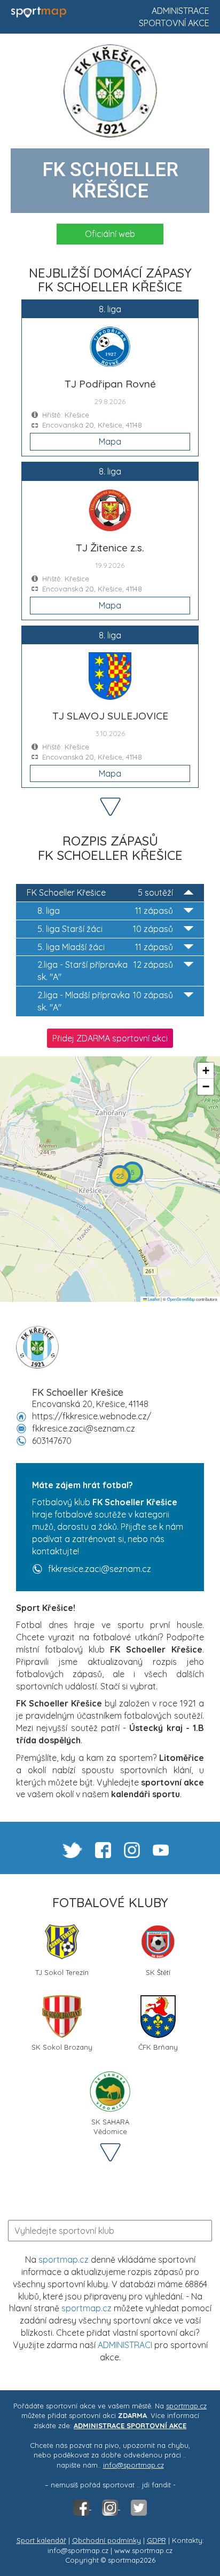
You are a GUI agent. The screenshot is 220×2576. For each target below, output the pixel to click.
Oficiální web (110, 234)
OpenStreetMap (181, 1299)
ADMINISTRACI (125, 2345)
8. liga (105, 911)
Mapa (110, 441)
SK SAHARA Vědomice (110, 2126)
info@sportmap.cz (133, 2465)
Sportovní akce (174, 23)
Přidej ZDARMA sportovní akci (110, 1038)
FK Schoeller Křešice (100, 892)
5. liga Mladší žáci (105, 947)
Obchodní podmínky (107, 2540)
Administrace (180, 11)
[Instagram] (111, 2507)
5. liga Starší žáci (105, 929)
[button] (132, 1172)
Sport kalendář (41, 2540)
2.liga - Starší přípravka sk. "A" (105, 971)
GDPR (156, 2540)
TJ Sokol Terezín (62, 1972)
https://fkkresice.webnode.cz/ (92, 1416)
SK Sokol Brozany (62, 2047)
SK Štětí (158, 1972)
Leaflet (153, 1299)
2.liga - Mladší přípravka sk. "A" (105, 1001)
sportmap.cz (64, 2259)
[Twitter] (139, 2507)
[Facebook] (82, 2507)
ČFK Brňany (158, 2047)
